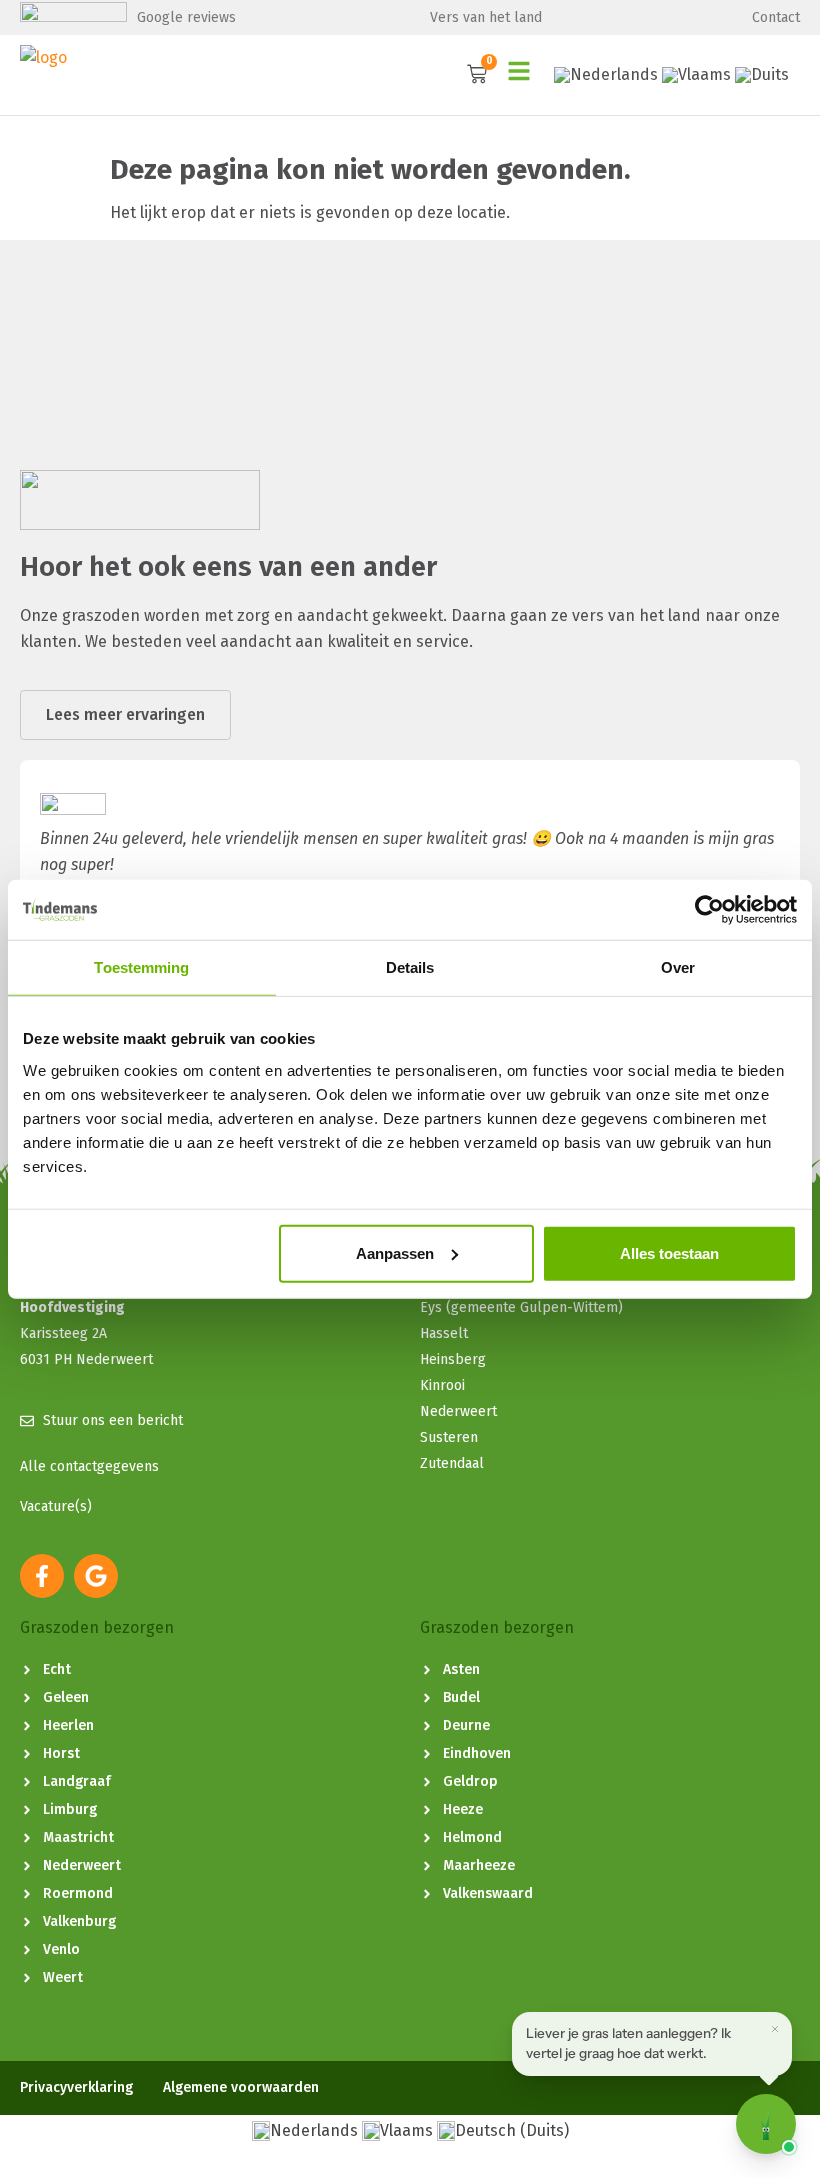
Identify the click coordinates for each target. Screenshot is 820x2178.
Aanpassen (395, 1252)
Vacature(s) (56, 1506)
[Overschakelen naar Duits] (762, 75)
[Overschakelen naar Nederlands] (606, 75)
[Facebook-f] (42, 1576)
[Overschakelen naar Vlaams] (696, 75)
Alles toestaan (669, 1252)
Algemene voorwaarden (241, 2088)
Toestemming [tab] (141, 967)
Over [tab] (678, 967)
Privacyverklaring (76, 2088)
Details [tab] (410, 967)
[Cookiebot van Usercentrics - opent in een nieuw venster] (709, 910)
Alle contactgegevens (89, 1466)
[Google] (96, 1576)
